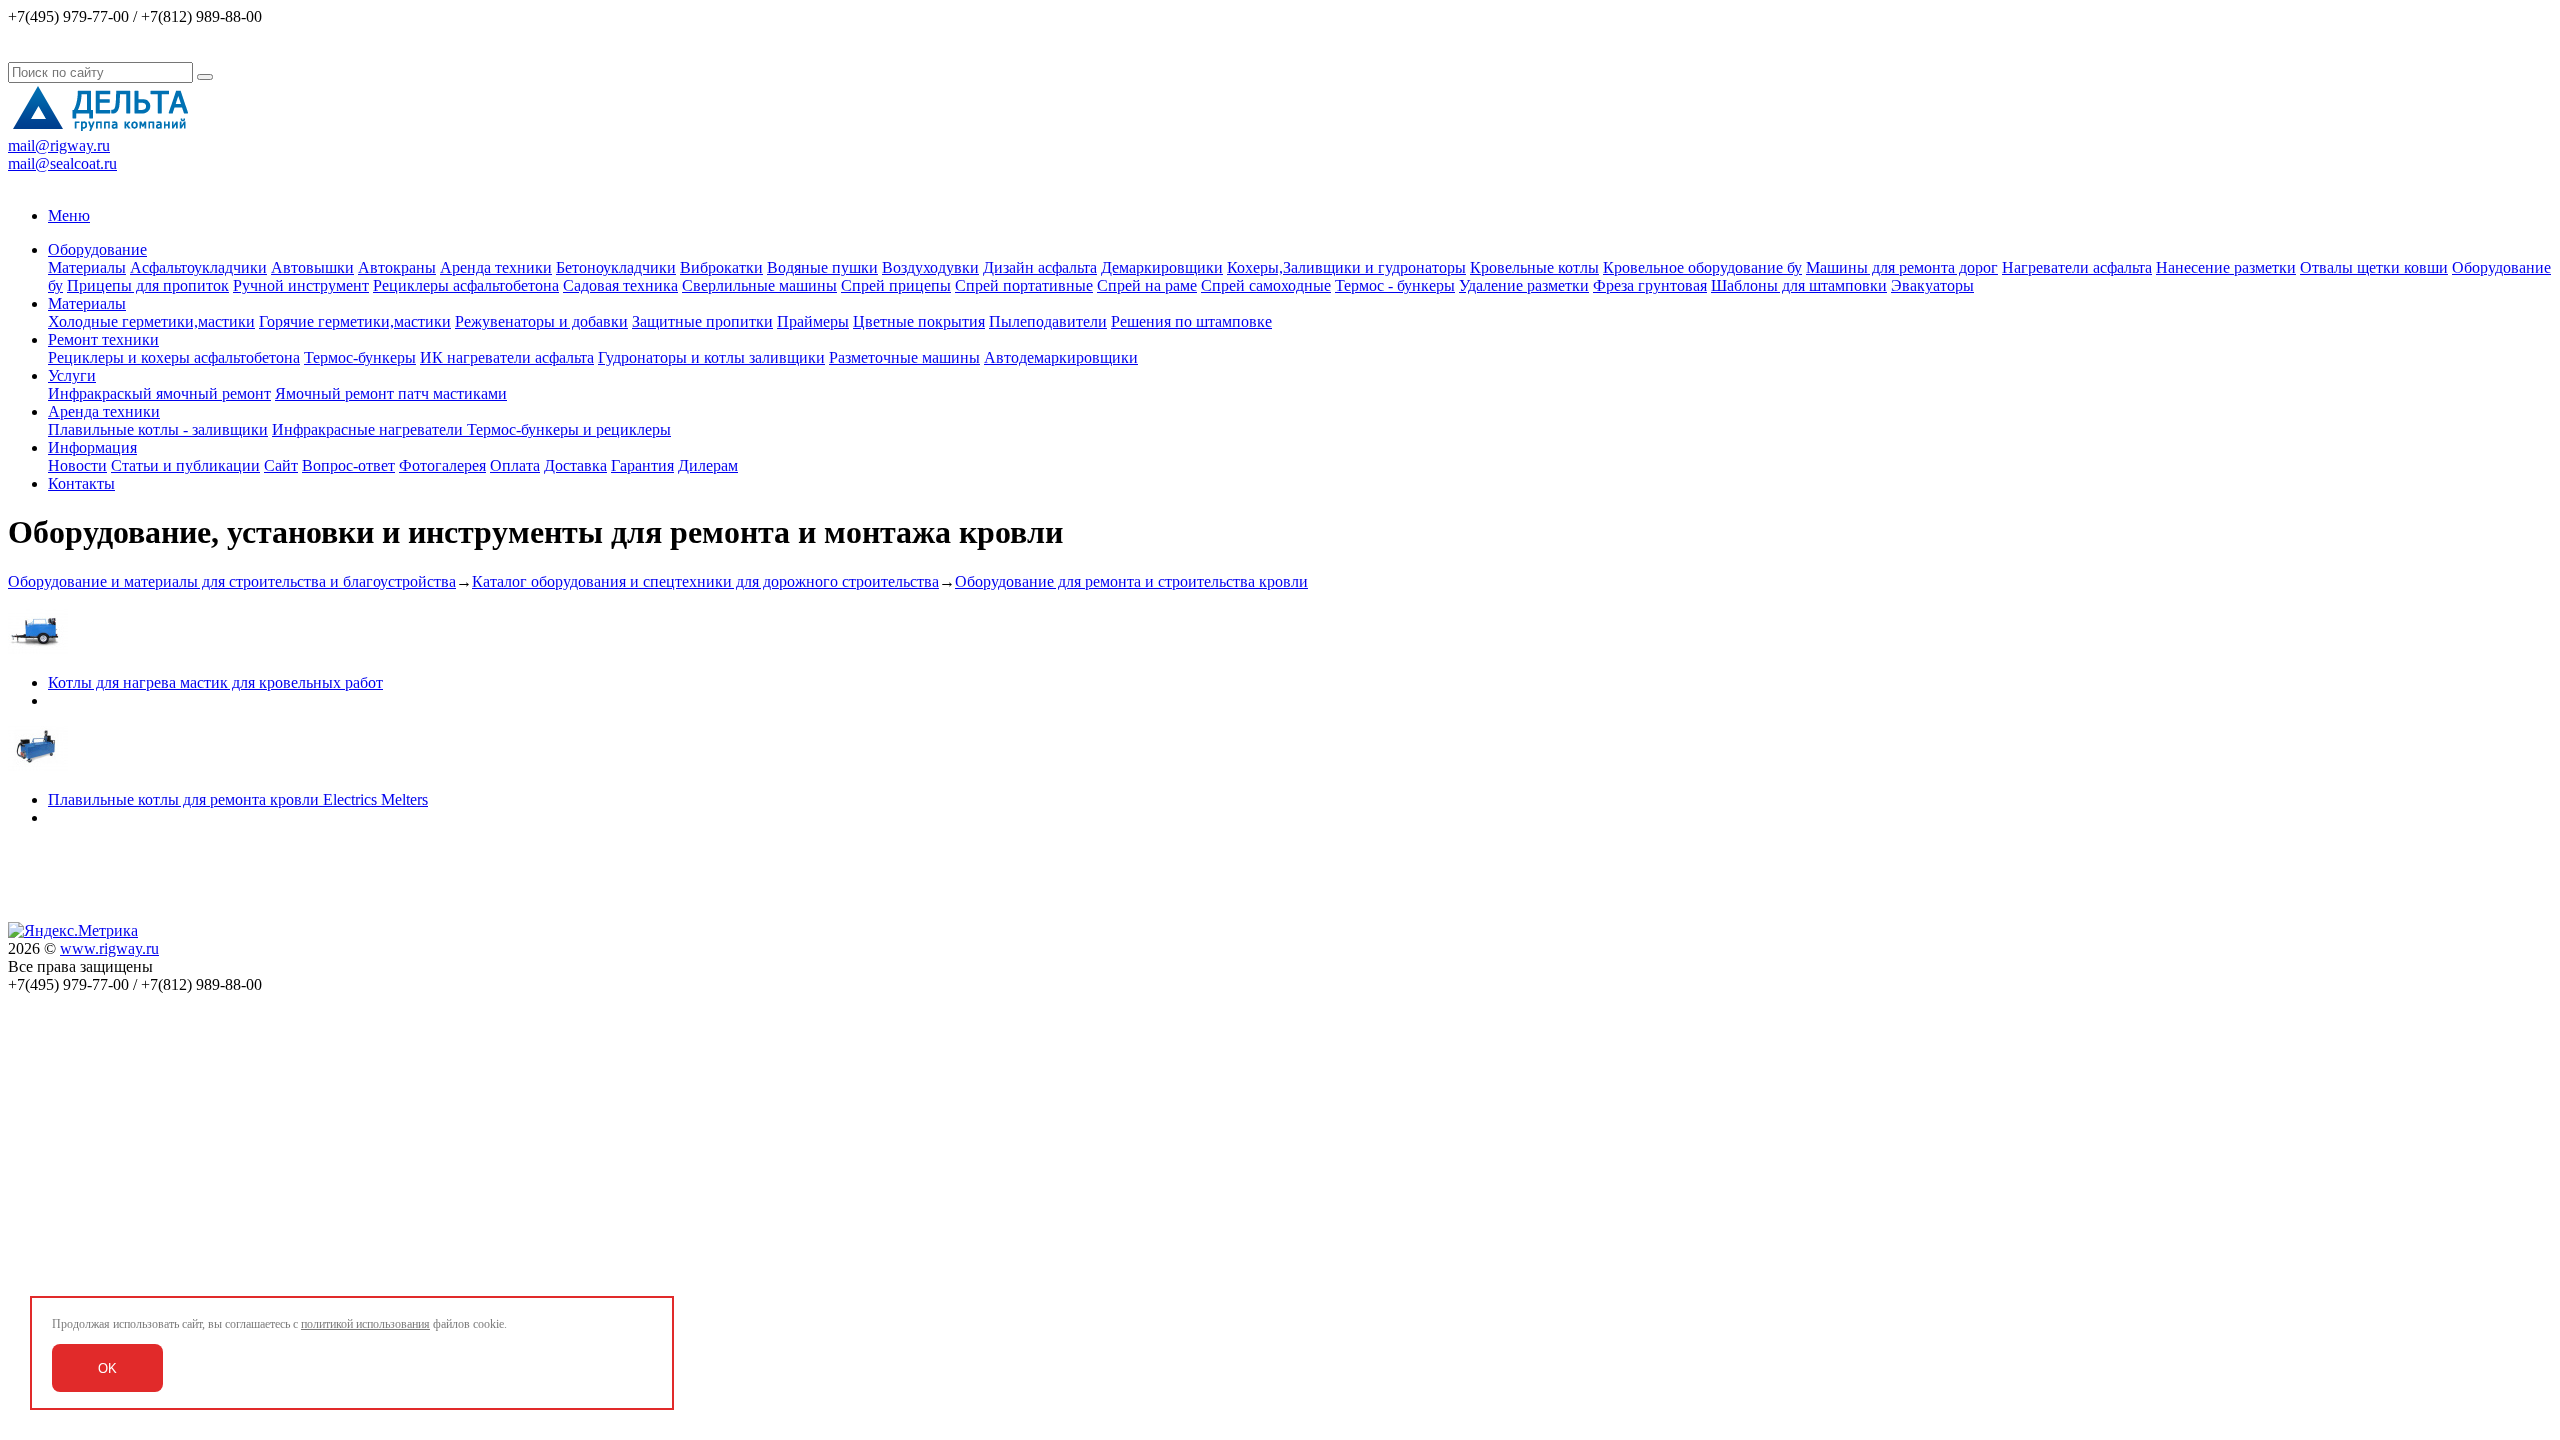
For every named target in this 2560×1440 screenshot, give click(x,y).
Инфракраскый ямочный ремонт (159, 393)
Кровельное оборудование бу (1702, 267)
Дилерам (708, 465)
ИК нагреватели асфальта (507, 357)
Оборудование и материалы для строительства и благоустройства (232, 581)
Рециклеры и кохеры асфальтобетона (174, 357)
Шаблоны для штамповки (1799, 285)
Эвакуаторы (1932, 285)
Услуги (72, 375)
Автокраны (397, 267)
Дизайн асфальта (1040, 267)
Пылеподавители (1048, 321)
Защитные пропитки (702, 321)
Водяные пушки (822, 267)
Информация (92, 447)
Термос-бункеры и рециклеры (569, 429)
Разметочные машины (904, 357)
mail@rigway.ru (59, 145)
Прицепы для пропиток (148, 285)
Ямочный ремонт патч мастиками (391, 393)
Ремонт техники (103, 339)
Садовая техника (620, 285)
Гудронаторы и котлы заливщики (711, 357)
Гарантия (642, 465)
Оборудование (97, 249)
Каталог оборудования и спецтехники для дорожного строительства (705, 581)
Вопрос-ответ (348, 465)
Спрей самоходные (1266, 285)
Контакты (81, 483)
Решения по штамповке (1191, 321)
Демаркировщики (1162, 267)
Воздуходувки (930, 267)
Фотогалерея (442, 465)
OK (107, 1368)
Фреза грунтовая (1650, 285)
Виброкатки (721, 267)
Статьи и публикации (185, 465)
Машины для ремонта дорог (1902, 267)
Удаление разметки (1524, 285)
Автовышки (312, 267)
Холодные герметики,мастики (151, 321)
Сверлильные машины (759, 285)
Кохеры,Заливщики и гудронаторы (1346, 267)
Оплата (515, 465)
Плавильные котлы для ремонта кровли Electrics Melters (238, 799)
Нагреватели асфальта (2077, 267)
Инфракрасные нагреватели (369, 429)
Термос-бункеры (360, 357)
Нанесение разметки (2226, 267)
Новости (77, 465)
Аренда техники (496, 267)
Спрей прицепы (896, 285)
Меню (69, 215)
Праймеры (813, 321)
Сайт (281, 465)
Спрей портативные (1024, 285)
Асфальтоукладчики (198, 267)
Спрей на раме (1147, 285)
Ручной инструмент (301, 285)
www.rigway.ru (109, 948)
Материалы (87, 267)
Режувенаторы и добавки (541, 321)
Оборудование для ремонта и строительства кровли (1131, 581)
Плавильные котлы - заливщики (158, 429)
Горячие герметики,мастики (355, 321)
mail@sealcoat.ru (62, 163)
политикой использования (365, 1324)
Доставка (575, 465)
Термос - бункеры (1395, 285)
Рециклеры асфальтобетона (466, 285)
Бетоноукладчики (616, 267)
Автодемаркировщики (1061, 357)
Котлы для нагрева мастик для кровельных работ (215, 682)
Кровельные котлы (1534, 267)
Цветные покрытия (919, 321)
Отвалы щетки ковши (2374, 267)
